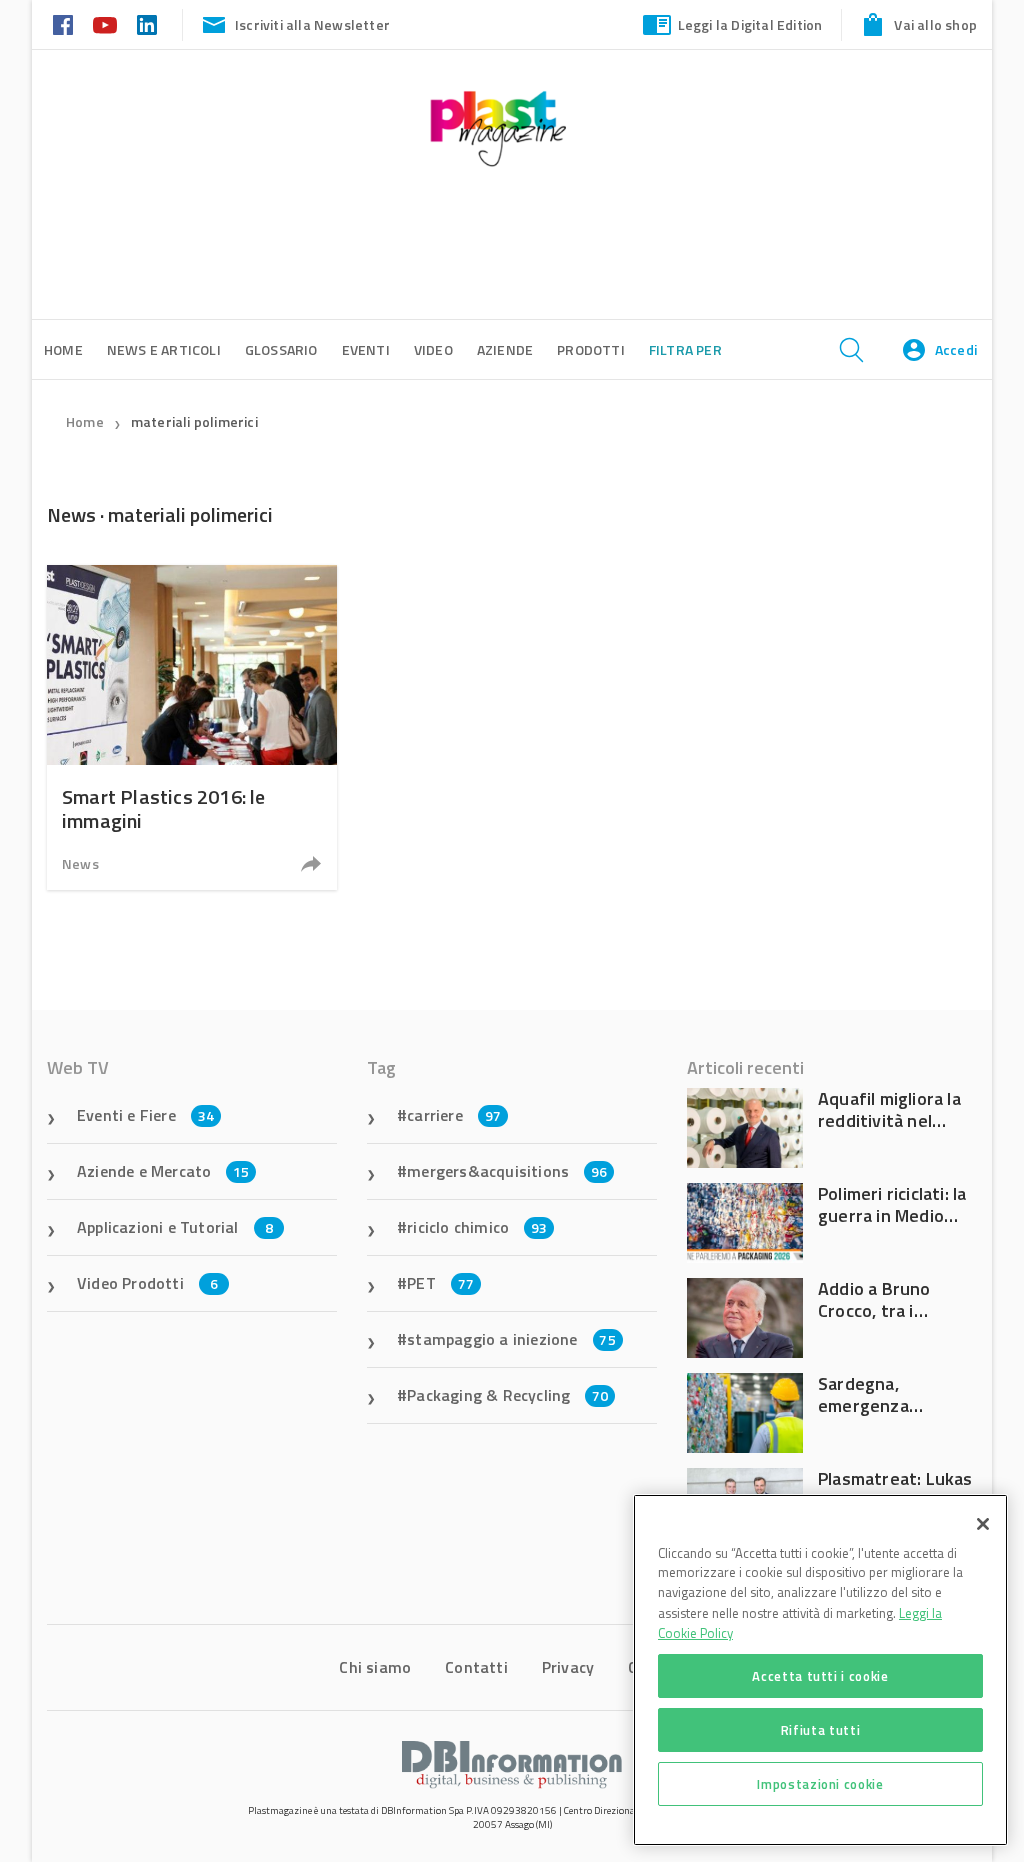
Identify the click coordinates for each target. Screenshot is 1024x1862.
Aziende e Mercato (163, 1171)
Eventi (366, 349)
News (80, 863)
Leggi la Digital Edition (750, 24)
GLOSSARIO (281, 349)
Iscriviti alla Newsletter (312, 24)
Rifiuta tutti (821, 1730)
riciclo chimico (477, 1227)
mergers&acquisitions (507, 1171)
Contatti (476, 1667)
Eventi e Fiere (145, 1115)
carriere (454, 1115)
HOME (63, 349)
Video (433, 349)
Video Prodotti (147, 1283)
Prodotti (591, 349)
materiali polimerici (194, 421)
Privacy (568, 1667)
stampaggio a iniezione (511, 1339)
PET (440, 1283)
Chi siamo (375, 1667)
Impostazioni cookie (820, 1784)
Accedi (956, 349)
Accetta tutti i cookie (820, 1676)
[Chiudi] (983, 1524)
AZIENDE (505, 349)
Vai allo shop (935, 24)
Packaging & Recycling (507, 1395)
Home (85, 421)
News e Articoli (164, 349)
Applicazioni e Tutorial (175, 1227)
